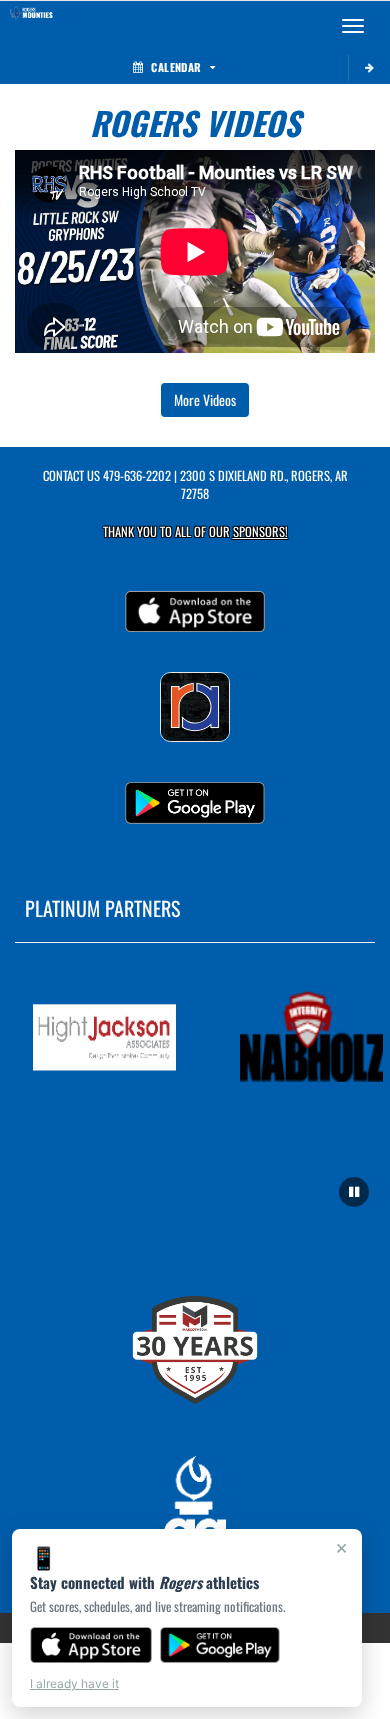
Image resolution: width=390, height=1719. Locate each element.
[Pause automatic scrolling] (354, 1192)
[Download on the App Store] (91, 1645)
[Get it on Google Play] (220, 1645)
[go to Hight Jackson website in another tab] (99, 1038)
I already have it (74, 1683)
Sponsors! (260, 531)
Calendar (176, 67)
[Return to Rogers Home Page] (30, 26)
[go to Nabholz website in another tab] (306, 1038)
